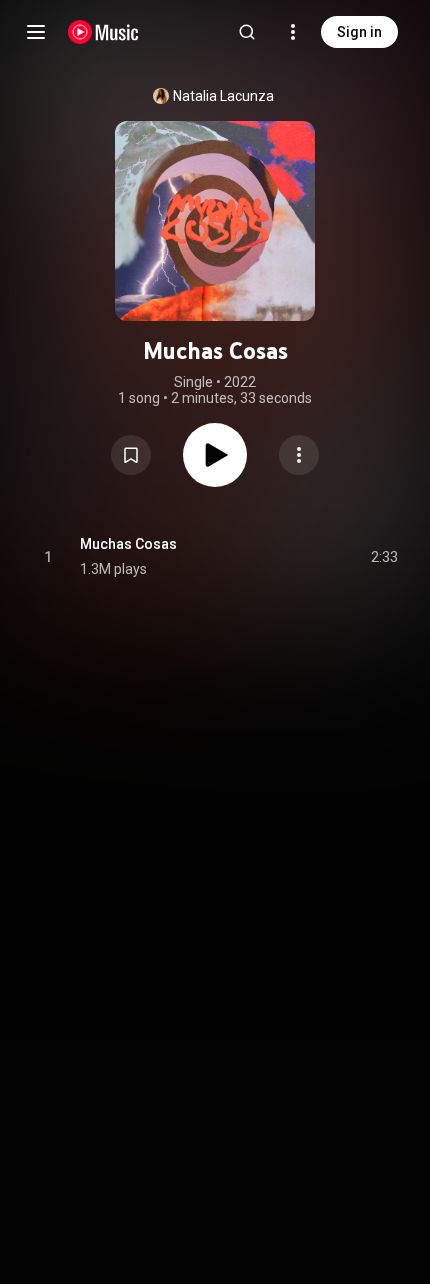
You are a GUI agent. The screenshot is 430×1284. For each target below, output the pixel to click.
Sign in (359, 32)
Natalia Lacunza (223, 96)
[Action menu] (299, 455)
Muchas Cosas (128, 544)
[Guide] (36, 32)
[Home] (103, 32)
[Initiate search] (247, 32)
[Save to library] (131, 455)
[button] (131, 455)
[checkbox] (384, 557)
